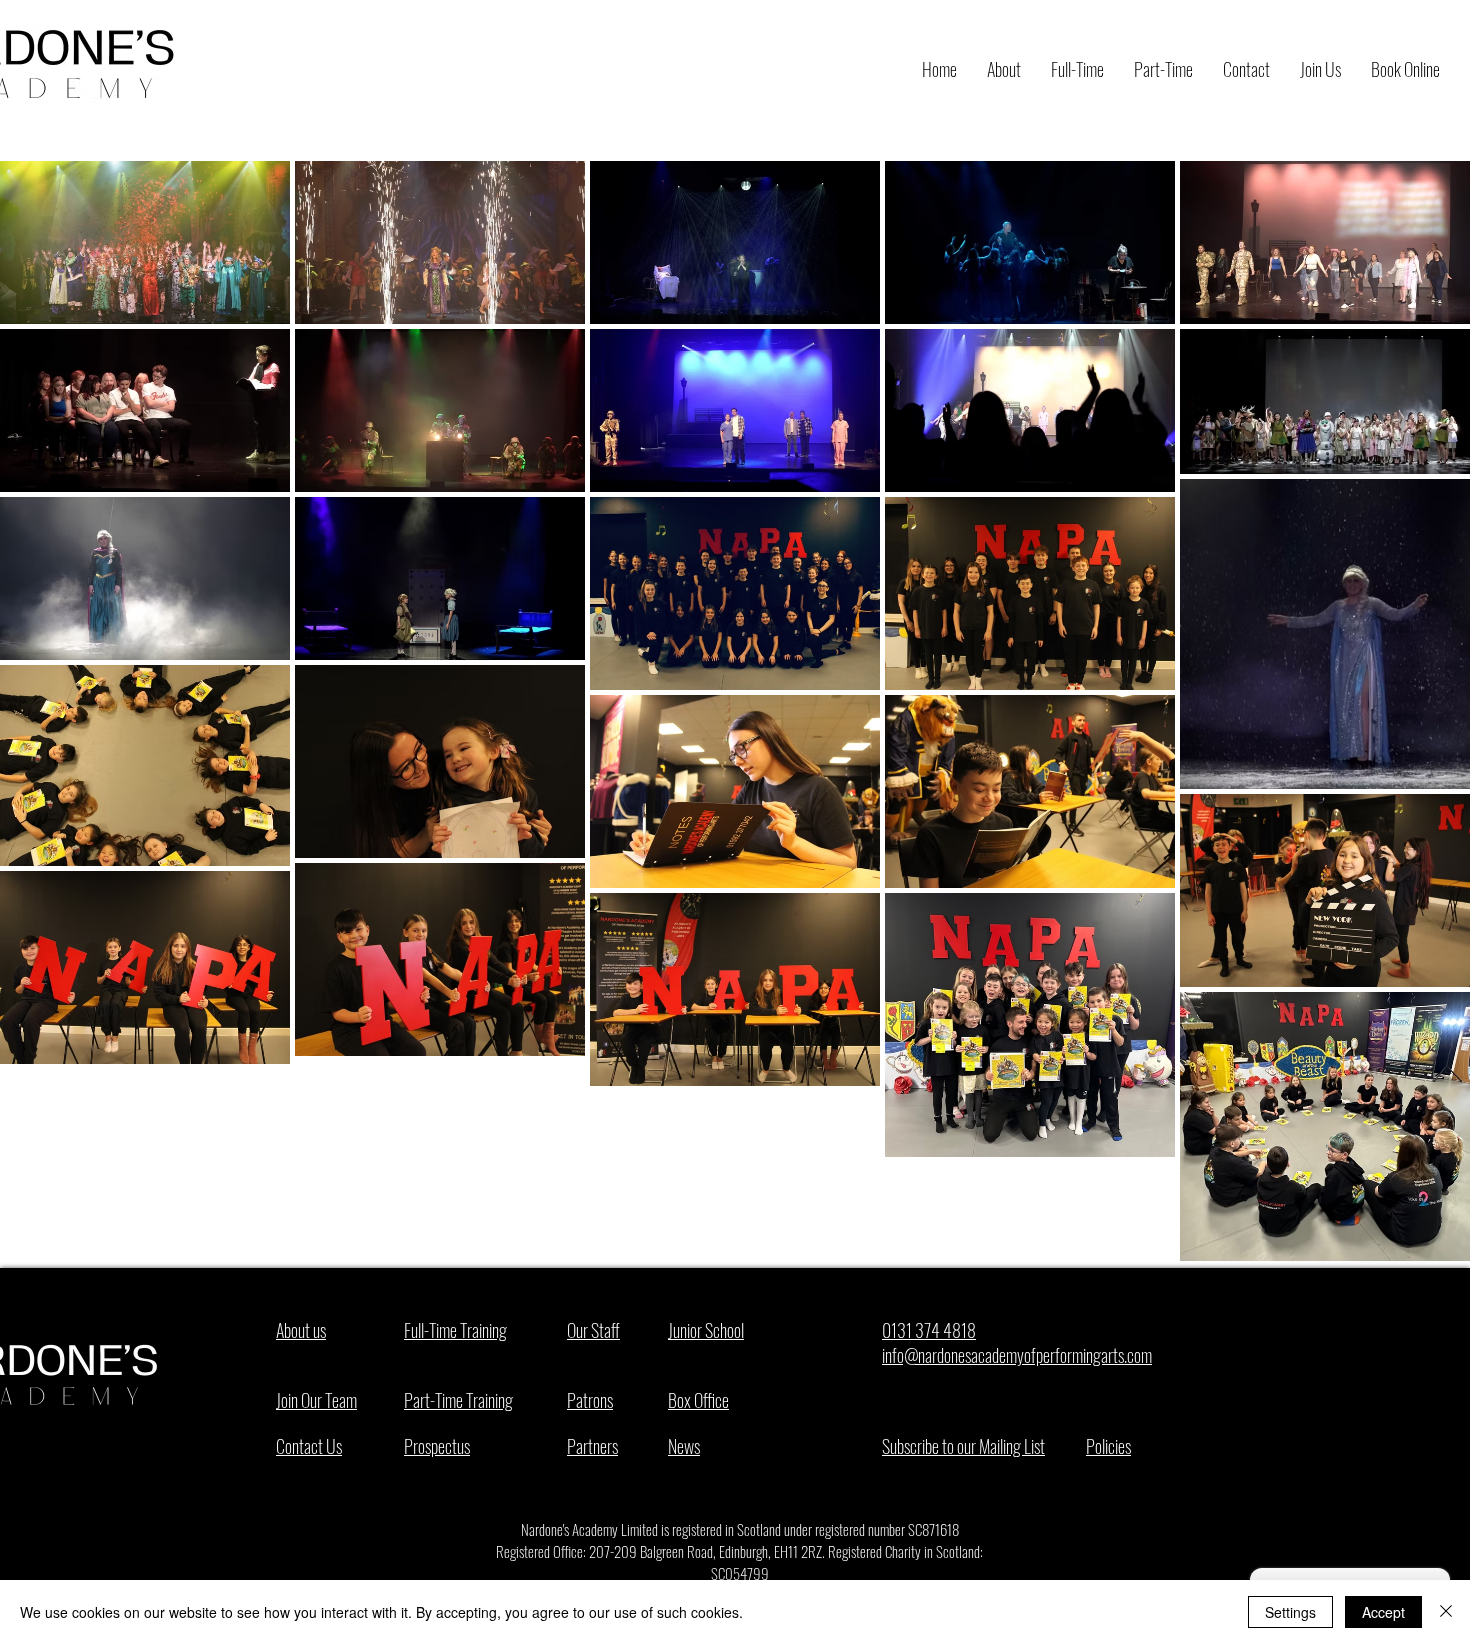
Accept (1383, 1612)
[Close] (1446, 1612)
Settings (1290, 1612)
